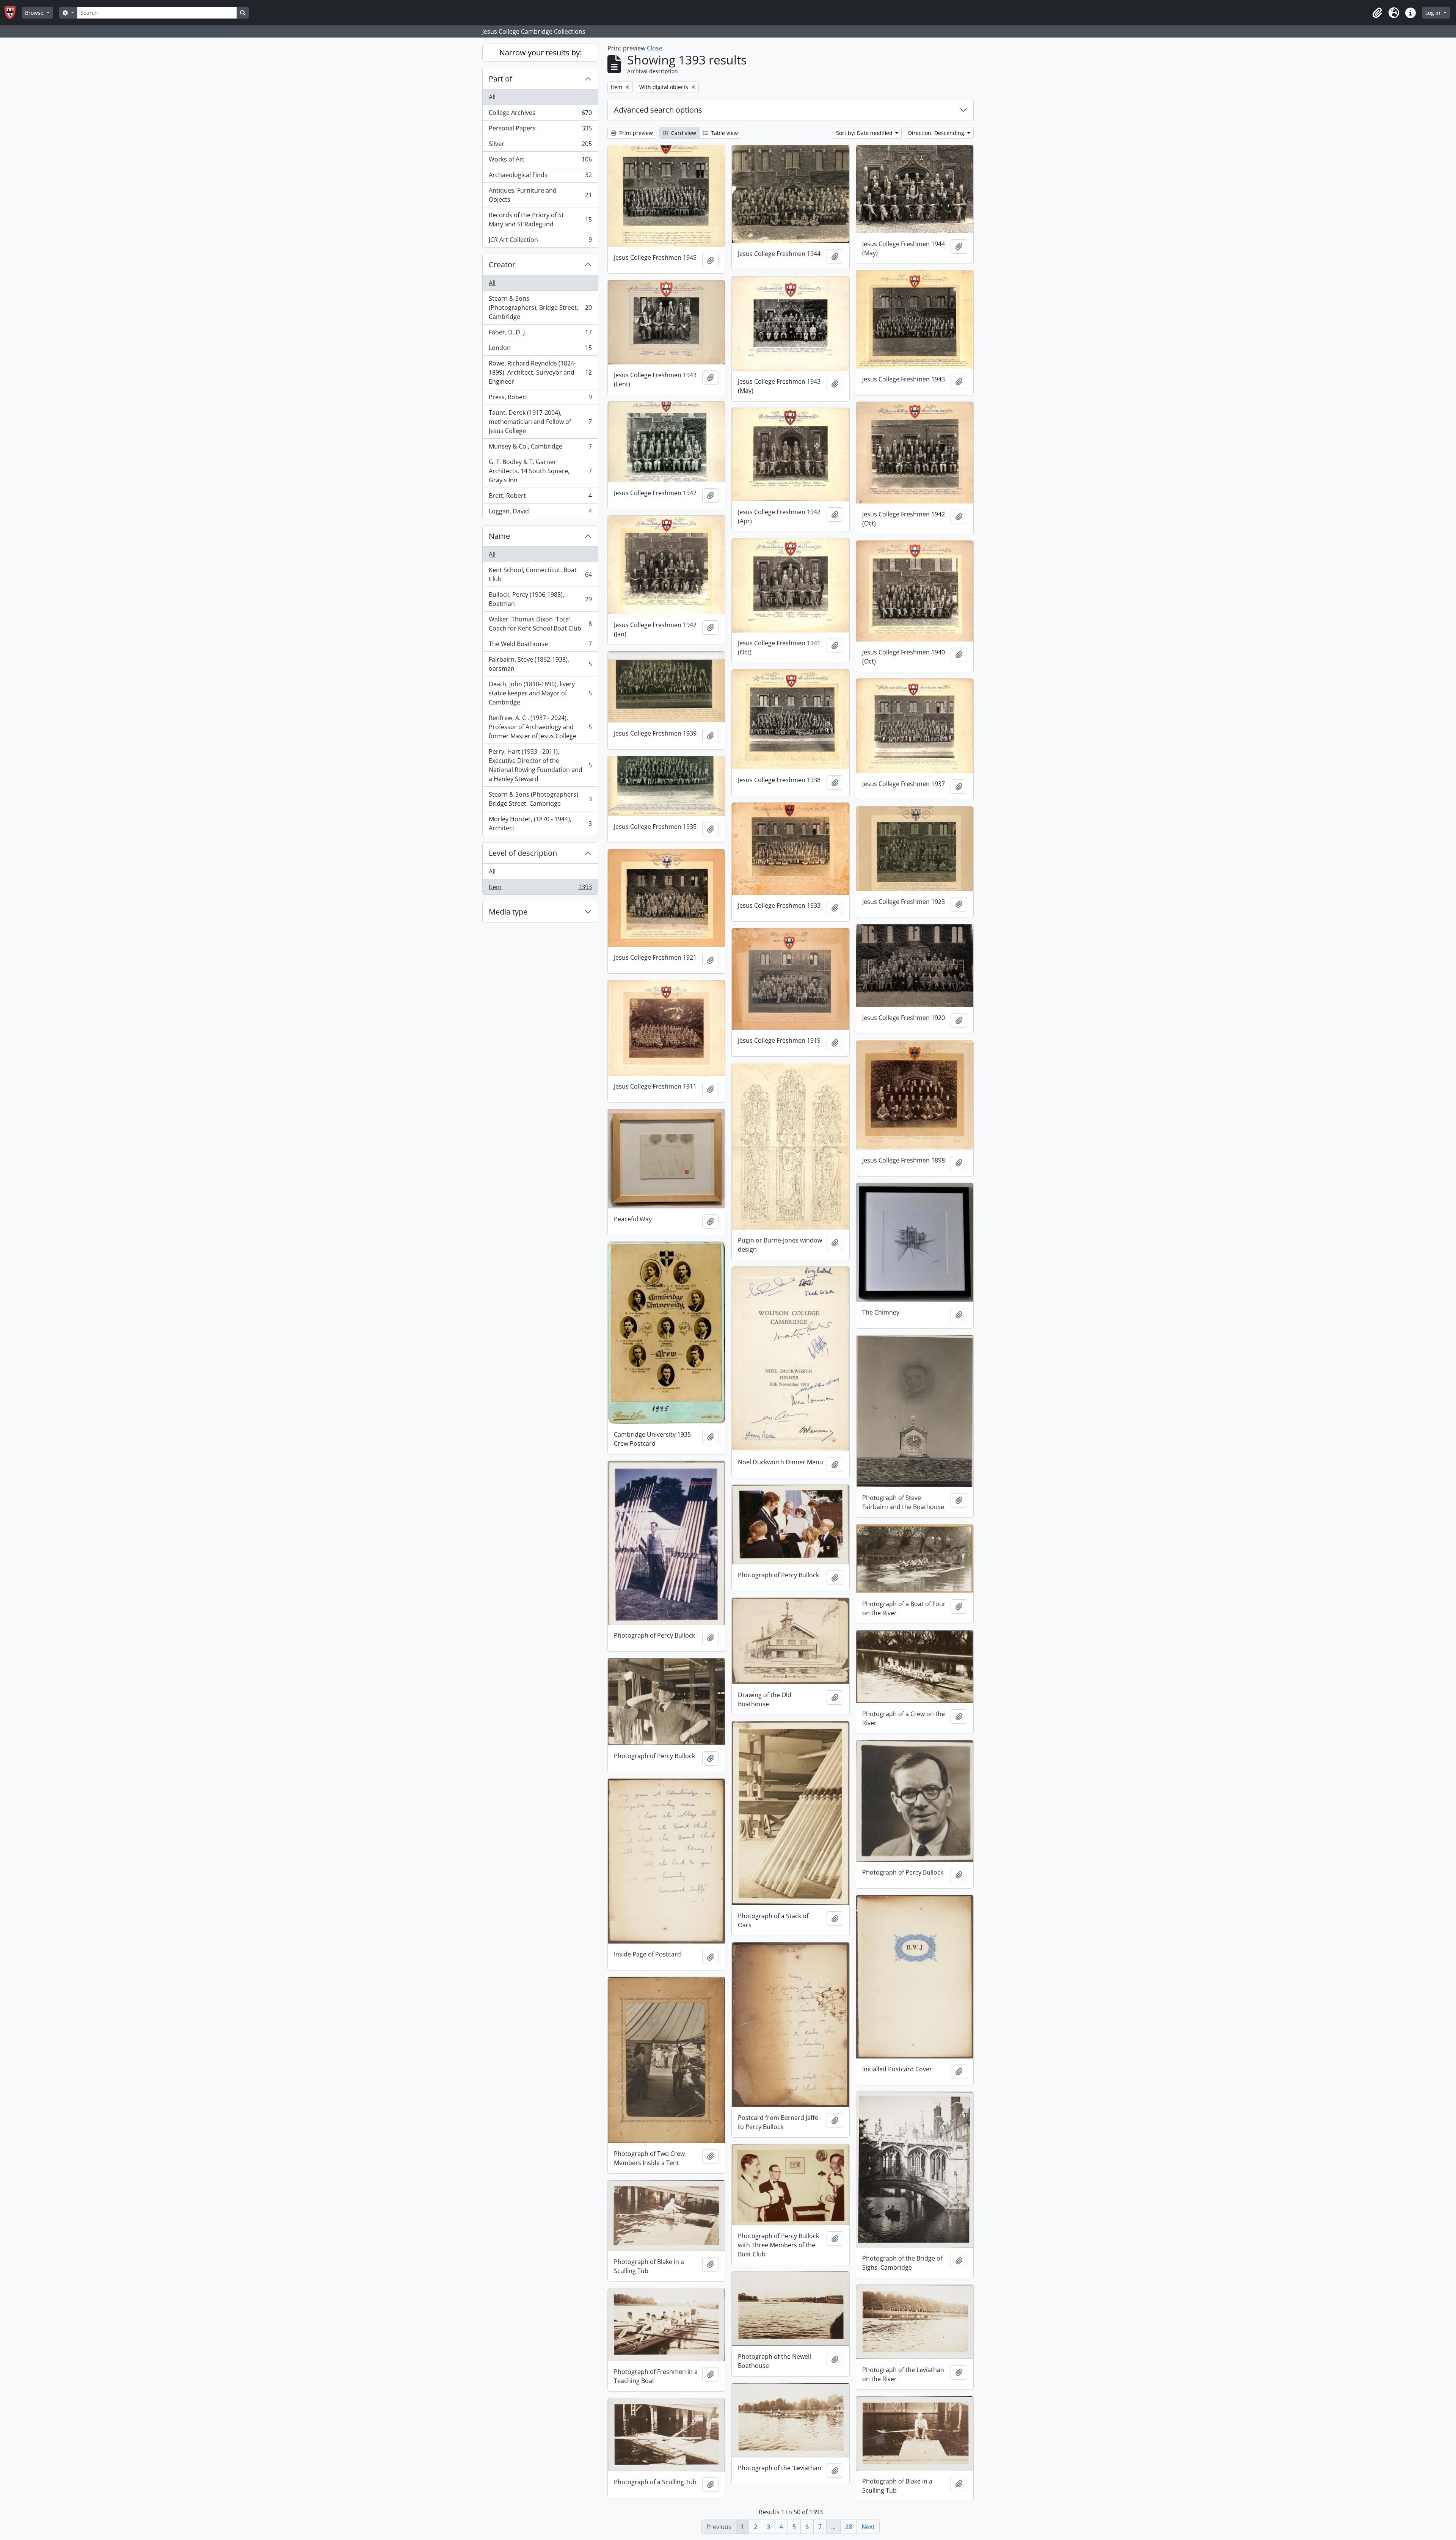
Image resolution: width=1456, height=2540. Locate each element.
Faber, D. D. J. (540, 334)
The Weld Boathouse (540, 646)
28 (849, 2527)
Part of (500, 79)
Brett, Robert (540, 497)
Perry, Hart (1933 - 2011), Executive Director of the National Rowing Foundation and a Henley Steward (540, 765)
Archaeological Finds (540, 177)
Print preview (635, 133)
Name (499, 536)
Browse (35, 13)
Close (655, 48)
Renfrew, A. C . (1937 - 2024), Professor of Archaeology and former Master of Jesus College (540, 727)
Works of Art (540, 161)
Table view (724, 133)
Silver (540, 146)
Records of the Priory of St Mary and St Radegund (540, 220)
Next (868, 2527)
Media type (508, 912)
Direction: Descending (937, 133)
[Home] (13, 13)
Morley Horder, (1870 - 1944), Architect (540, 824)
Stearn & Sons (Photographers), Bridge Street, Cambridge (540, 307)
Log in (1434, 13)
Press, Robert (540, 399)
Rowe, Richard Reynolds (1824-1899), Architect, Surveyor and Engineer (540, 372)
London (540, 350)
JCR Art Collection (540, 241)
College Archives (540, 115)
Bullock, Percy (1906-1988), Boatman (540, 599)
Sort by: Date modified (865, 133)
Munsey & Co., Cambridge (540, 448)
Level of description (523, 853)
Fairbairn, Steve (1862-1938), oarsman (540, 664)
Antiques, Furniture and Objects (540, 195)
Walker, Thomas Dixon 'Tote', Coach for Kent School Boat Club (540, 624)
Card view (683, 133)
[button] (1377, 13)
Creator (502, 264)
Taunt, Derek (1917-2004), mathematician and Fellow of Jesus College (540, 422)
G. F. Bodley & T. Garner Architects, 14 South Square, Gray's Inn (540, 471)
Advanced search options (658, 110)
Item (540, 889)
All (492, 97)
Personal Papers (540, 130)
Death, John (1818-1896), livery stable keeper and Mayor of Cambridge (540, 693)
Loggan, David (540, 513)
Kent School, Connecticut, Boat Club (540, 574)
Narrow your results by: (541, 53)
